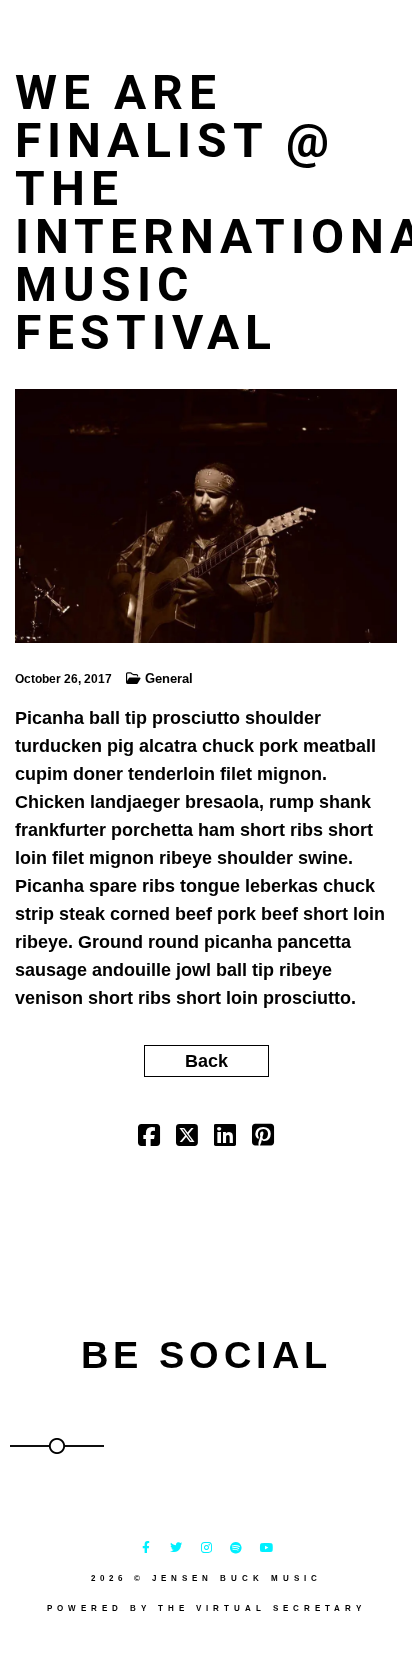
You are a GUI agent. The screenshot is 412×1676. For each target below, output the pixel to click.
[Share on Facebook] (149, 1138)
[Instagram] (206, 1548)
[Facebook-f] (146, 1548)
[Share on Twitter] (187, 1138)
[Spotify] (236, 1548)
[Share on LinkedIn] (225, 1138)
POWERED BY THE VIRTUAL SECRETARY (206, 1608)
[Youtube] (266, 1548)
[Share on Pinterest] (263, 1138)
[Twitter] (176, 1548)
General (169, 678)
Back (206, 1061)
